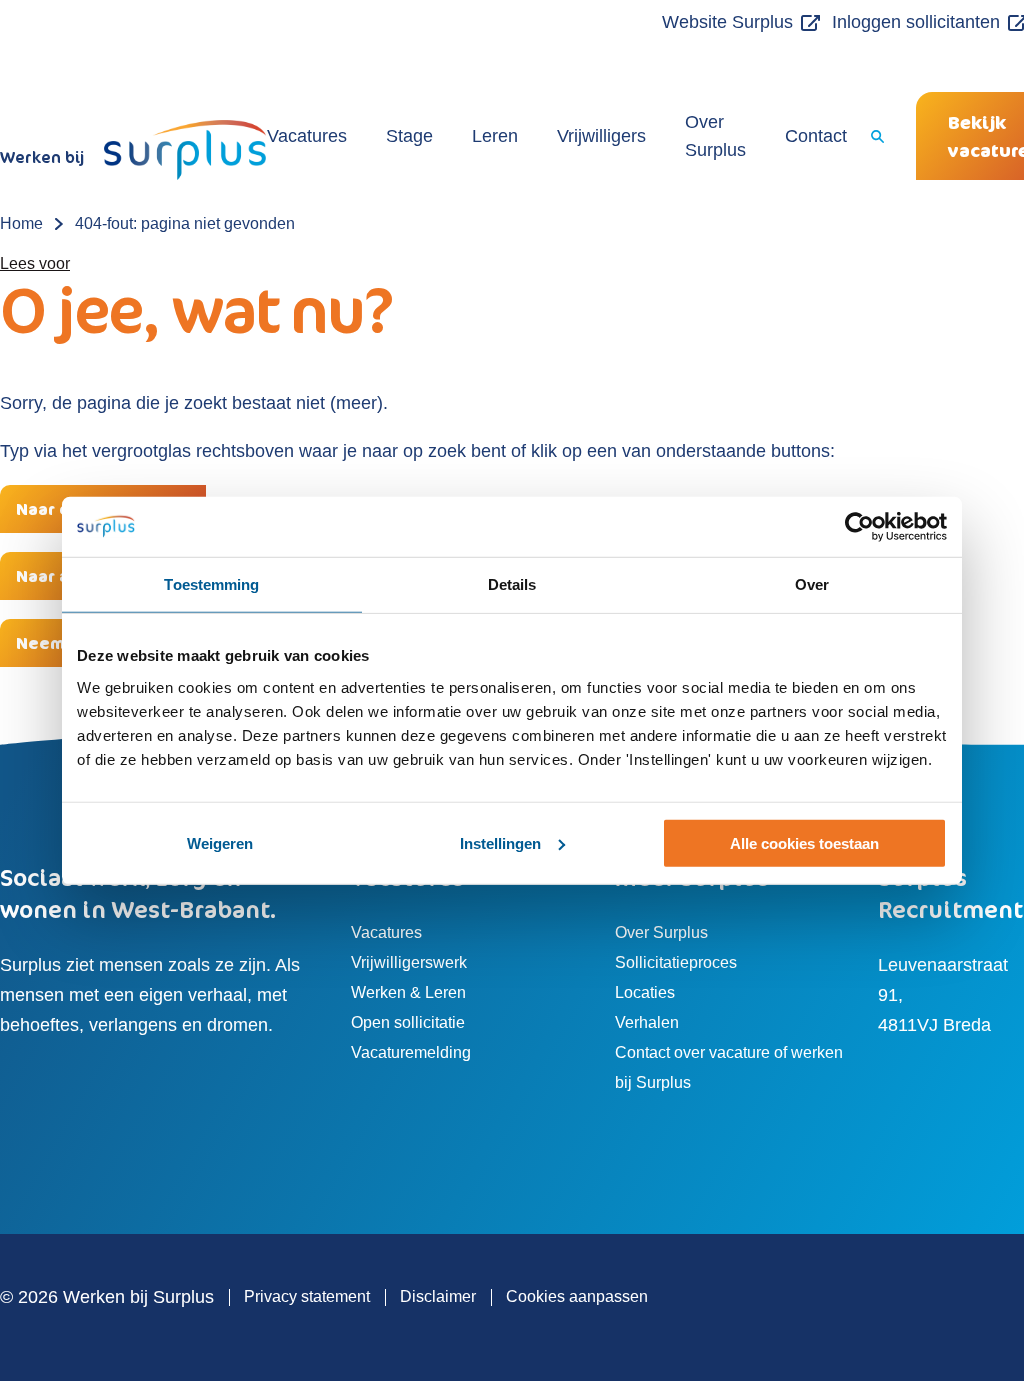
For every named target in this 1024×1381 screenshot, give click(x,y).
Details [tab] (512, 583)
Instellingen (500, 843)
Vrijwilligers (601, 136)
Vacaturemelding (411, 1052)
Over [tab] (812, 583)
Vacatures (307, 136)
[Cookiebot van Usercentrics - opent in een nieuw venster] (859, 526)
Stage (409, 136)
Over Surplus (715, 136)
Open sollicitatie (408, 1022)
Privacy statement (307, 1296)
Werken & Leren (408, 992)
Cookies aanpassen (577, 1296)
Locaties (645, 992)
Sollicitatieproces (676, 962)
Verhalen (647, 1022)
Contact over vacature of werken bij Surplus (729, 1067)
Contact (816, 136)
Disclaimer (438, 1296)
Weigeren (220, 843)
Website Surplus (727, 22)
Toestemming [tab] (211, 583)
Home (21, 223)
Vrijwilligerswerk (409, 962)
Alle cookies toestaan (804, 843)
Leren (495, 136)
